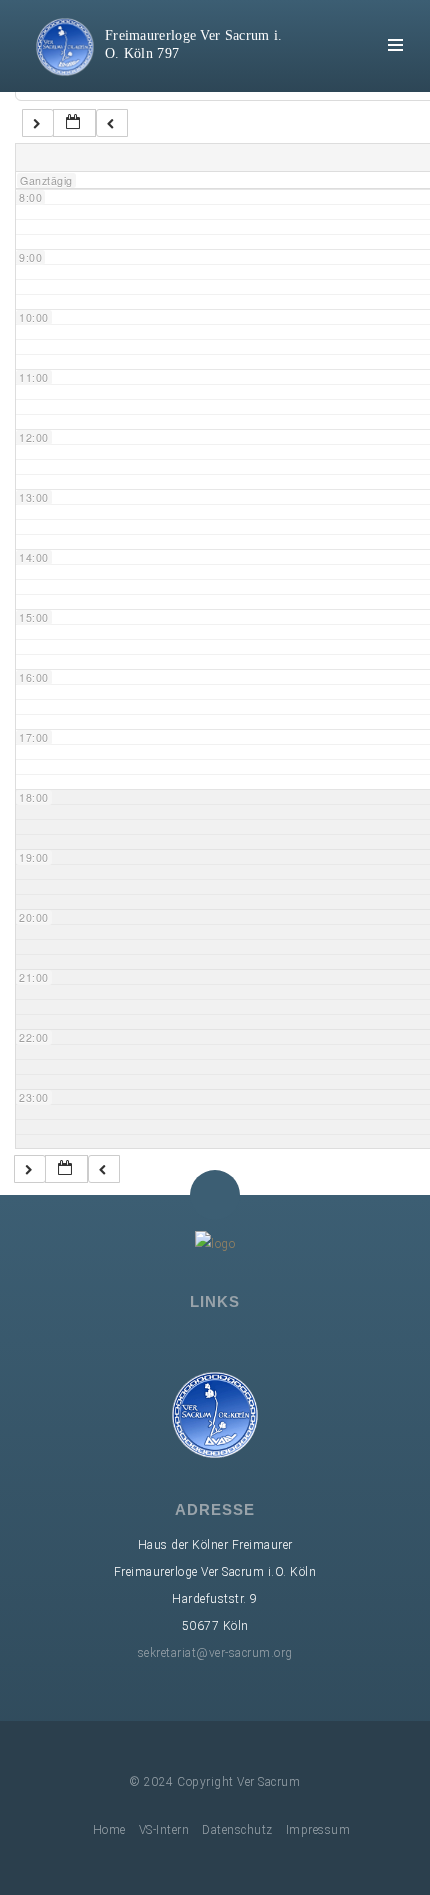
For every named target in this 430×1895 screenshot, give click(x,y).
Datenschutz (237, 1830)
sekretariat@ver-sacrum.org (215, 1653)
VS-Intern (164, 1830)
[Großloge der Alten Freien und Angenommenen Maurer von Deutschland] (143, 1341)
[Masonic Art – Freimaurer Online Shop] (288, 1341)
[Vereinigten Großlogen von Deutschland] (172, 1341)
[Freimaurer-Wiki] (201, 1341)
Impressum (318, 1830)
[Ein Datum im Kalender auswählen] (74, 123)
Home (109, 1830)
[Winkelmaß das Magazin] (259, 1341)
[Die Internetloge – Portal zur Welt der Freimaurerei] (230, 1341)
